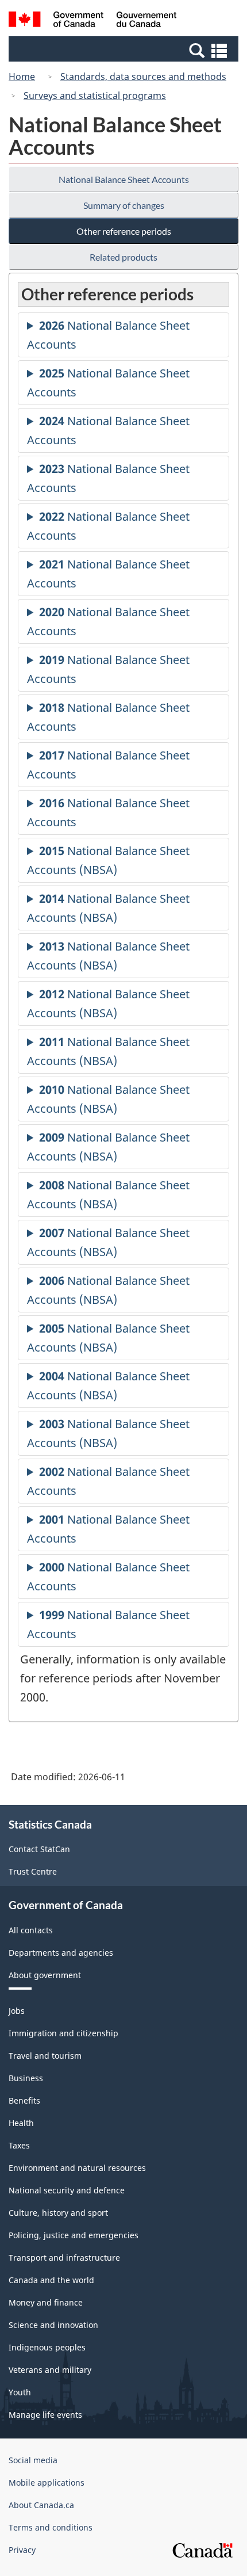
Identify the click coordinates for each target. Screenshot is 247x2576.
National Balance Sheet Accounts (124, 179)
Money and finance (46, 2302)
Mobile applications (47, 2482)
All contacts (31, 1930)
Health (21, 2123)
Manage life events (45, 2415)
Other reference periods (124, 231)
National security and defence (67, 2190)
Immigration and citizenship (63, 2033)
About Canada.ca (41, 2505)
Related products (123, 257)
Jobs (17, 2011)
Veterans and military (50, 2370)
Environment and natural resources (77, 2168)
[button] (125, 50)
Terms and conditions (51, 2527)
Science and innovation (53, 2325)
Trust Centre (33, 1871)
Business (26, 2078)
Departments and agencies (61, 1953)
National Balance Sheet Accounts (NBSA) (108, 863)
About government (45, 1975)
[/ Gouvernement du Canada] (93, 21)
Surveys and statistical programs (95, 96)
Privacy (22, 2550)
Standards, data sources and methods (143, 77)
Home (22, 77)
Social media (33, 2460)
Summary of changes (124, 205)
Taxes (19, 2145)
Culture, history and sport (58, 2213)
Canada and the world (51, 2280)
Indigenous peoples (47, 2347)
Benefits (24, 2100)
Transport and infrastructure (64, 2258)
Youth (20, 2392)
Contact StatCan (39, 1849)
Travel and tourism (45, 2056)
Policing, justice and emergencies (74, 2235)
